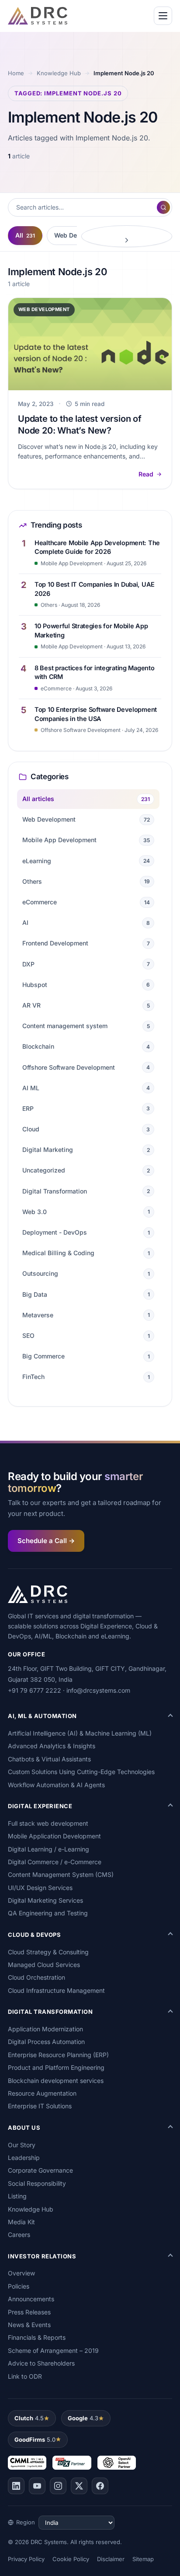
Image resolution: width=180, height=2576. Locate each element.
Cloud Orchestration (36, 1977)
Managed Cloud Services (44, 1965)
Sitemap (143, 2559)
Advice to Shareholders (41, 2363)
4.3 (83, 2418)
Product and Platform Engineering (56, 2067)
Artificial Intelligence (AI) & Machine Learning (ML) (80, 1733)
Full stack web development (48, 1823)
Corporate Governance (40, 2170)
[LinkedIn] (16, 2486)
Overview (21, 2273)
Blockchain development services (56, 2081)
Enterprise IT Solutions (40, 2106)
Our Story (22, 2145)
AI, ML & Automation (42, 1716)
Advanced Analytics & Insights (52, 1746)
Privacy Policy (26, 2559)
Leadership (24, 2158)
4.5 (29, 2418)
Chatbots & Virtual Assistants (49, 1759)
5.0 (35, 2439)
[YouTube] (37, 2486)
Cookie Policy (71, 2559)
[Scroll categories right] (127, 236)
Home (16, 73)
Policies (19, 2286)
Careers (19, 2235)
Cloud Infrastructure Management (56, 1990)
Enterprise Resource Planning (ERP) (58, 2055)
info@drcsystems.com (98, 1690)
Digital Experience (40, 1806)
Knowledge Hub (59, 73)
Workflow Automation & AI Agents (56, 1785)
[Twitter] (79, 2486)
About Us (24, 2128)
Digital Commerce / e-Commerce (55, 1862)
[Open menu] (163, 16)
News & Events (29, 2325)
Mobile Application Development (54, 1836)
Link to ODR (25, 2376)
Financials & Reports (37, 2337)
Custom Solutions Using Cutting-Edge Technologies (81, 1772)
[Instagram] (58, 2486)
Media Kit (21, 2222)
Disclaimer (111, 2559)
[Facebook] (100, 2486)
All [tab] (25, 235)
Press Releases (29, 2312)
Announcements (31, 2299)
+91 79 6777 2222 (35, 1690)
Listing (17, 2196)
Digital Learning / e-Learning (48, 1849)
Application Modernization (45, 2029)
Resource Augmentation (42, 2093)
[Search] (163, 207)
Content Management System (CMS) (61, 1874)
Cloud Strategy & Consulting (48, 1952)
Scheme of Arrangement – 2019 (53, 2350)
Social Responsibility (37, 2183)
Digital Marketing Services (45, 1900)
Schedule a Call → (46, 1541)
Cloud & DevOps (34, 1935)
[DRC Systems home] (38, 16)
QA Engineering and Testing (48, 1913)
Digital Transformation (50, 2012)
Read (146, 474)
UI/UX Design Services (40, 1888)
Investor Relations (42, 2256)
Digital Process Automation (46, 2042)
